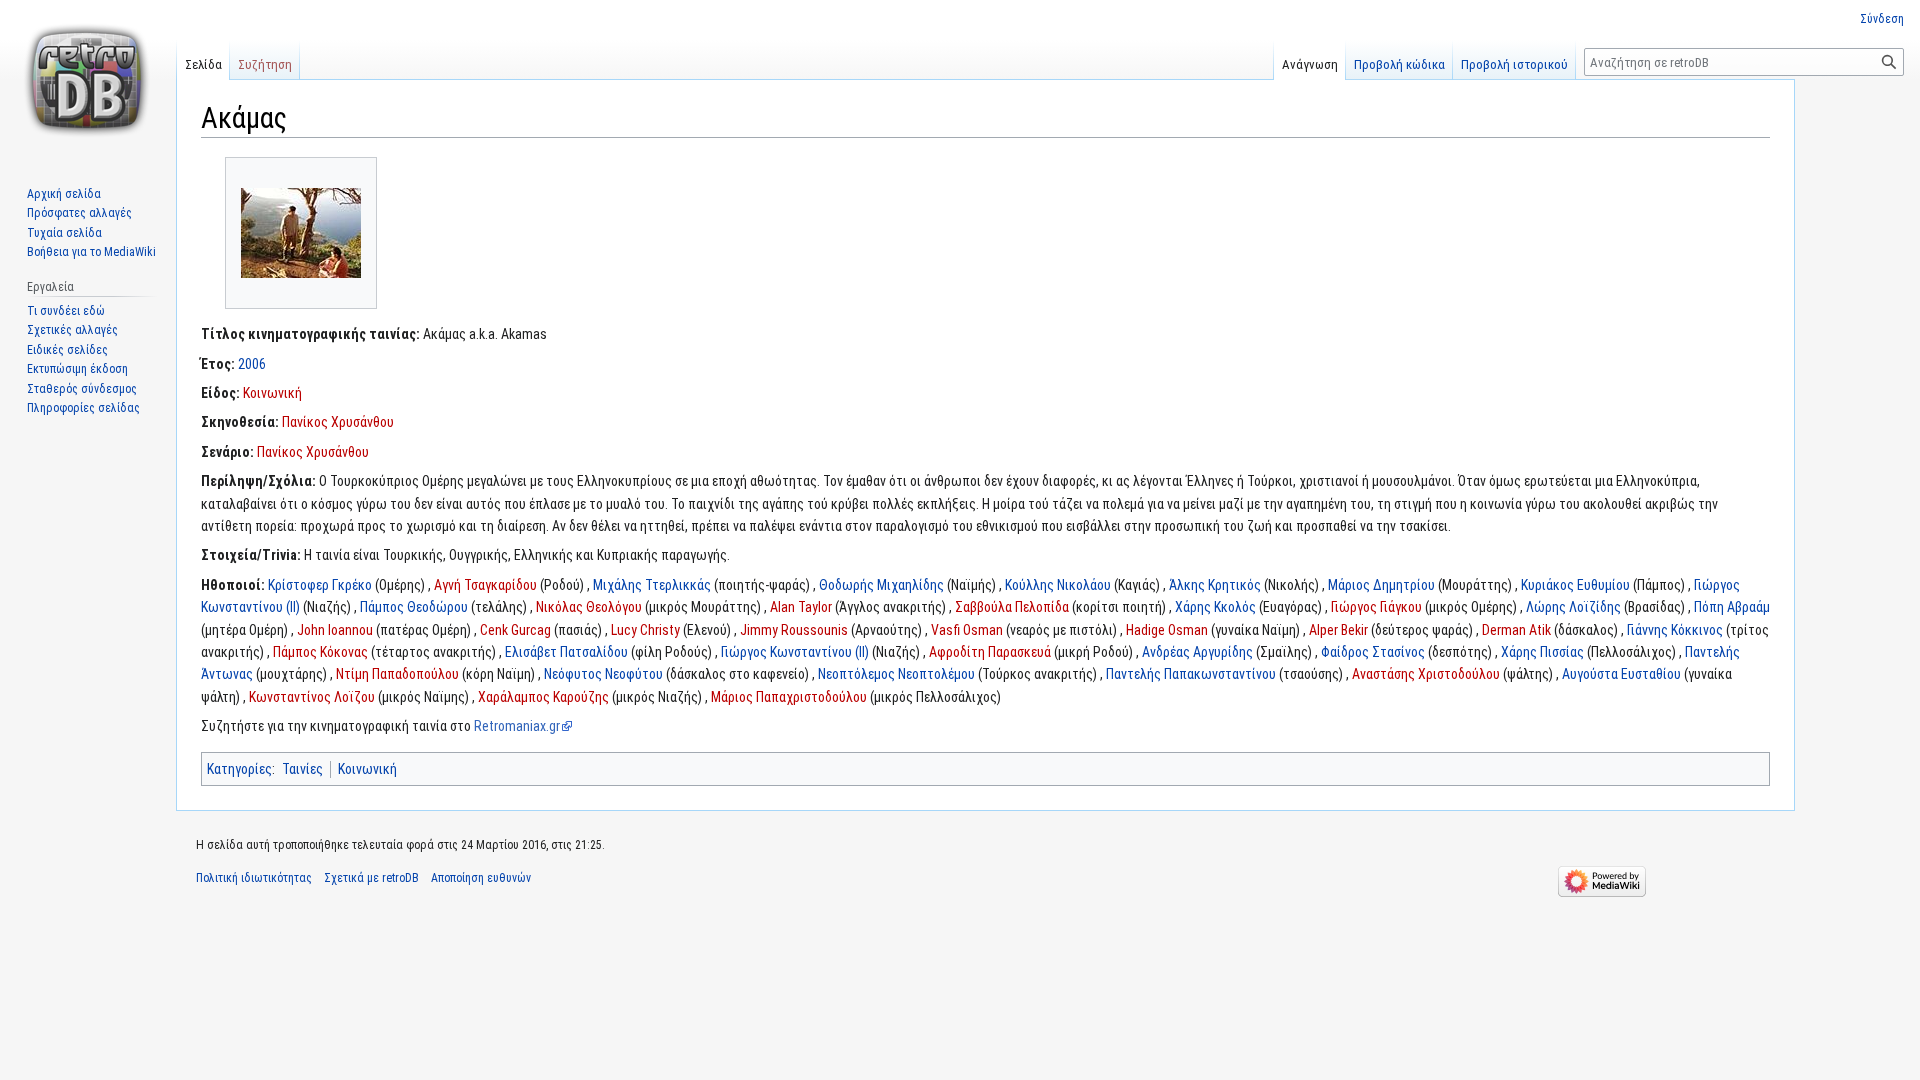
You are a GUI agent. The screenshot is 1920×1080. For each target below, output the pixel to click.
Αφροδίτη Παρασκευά (990, 652)
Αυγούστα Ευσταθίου (1621, 674)
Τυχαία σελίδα (64, 233)
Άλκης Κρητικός (1215, 585)
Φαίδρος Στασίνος (1373, 652)
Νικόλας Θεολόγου (589, 607)
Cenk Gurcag (515, 630)
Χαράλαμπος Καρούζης (543, 697)
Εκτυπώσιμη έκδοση (77, 369)
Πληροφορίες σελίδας (83, 408)
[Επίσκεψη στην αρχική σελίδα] (88, 80)
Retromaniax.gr (517, 726)
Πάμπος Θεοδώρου (414, 607)
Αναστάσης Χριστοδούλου (1426, 674)
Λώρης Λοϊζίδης (1573, 607)
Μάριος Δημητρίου (1381, 585)
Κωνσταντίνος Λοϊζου (312, 697)
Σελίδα (203, 64)
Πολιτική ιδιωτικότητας (254, 878)
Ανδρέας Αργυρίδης (1197, 652)
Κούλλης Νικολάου (1058, 585)
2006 (252, 364)
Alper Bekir (1338, 630)
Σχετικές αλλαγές (72, 330)
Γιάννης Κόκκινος (1675, 630)
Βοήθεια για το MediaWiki (91, 252)
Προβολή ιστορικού (1514, 64)
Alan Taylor (801, 607)
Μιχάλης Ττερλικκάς (652, 585)
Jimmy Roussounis (794, 630)
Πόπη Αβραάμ (1732, 607)
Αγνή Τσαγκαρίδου (485, 585)
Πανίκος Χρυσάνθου (338, 422)
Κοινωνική (272, 393)
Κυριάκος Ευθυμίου (1575, 585)
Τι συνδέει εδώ (66, 311)
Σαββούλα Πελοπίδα (1012, 607)
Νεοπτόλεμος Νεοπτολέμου (896, 674)
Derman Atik (1516, 630)
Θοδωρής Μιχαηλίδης (881, 585)
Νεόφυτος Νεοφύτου (603, 674)
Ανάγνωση (1310, 64)
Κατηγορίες (239, 769)
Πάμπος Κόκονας (320, 652)
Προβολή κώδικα (1399, 64)
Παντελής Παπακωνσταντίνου (1191, 674)
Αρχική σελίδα (64, 194)
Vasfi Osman (967, 630)
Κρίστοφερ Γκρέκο (320, 585)
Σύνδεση (1882, 19)
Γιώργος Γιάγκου (1376, 607)
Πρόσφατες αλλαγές (79, 213)
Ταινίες (302, 769)
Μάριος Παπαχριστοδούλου (789, 697)
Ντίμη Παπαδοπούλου (397, 674)
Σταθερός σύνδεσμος (82, 389)
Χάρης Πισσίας (1542, 652)
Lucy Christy (645, 630)
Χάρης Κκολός (1215, 607)
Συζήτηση (265, 64)
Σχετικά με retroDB (371, 878)
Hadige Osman (1167, 630)
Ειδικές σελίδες (67, 350)
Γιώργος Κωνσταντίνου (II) (795, 652)
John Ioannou (335, 630)
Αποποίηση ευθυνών (481, 878)
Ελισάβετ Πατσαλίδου (566, 652)
